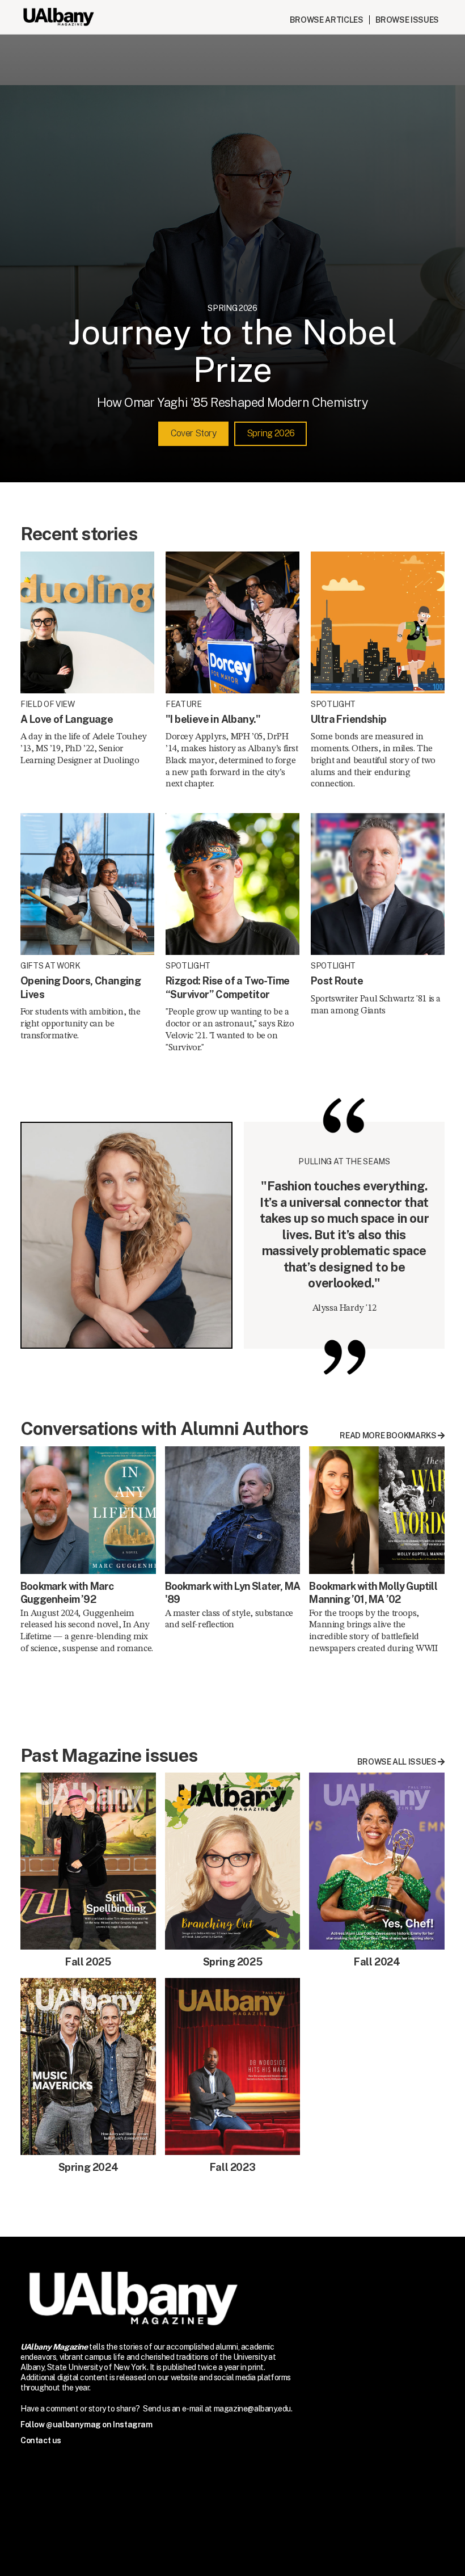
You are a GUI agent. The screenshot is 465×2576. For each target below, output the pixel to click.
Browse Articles (327, 20)
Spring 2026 (270, 433)
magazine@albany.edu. (253, 2409)
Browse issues (407, 20)
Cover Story (193, 433)
